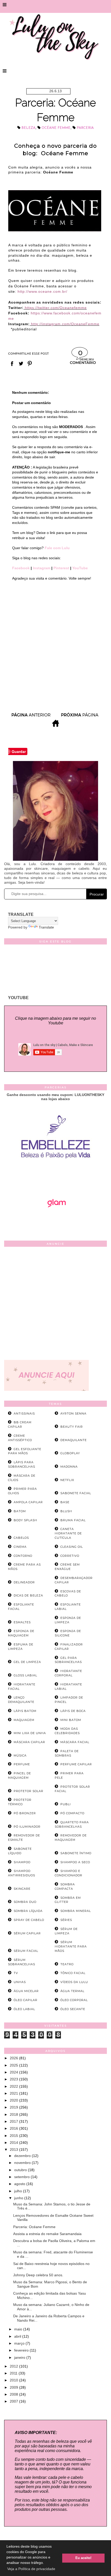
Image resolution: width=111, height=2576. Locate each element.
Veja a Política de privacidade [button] (31, 2569)
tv (16, 1973)
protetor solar (29, 1791)
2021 (14, 2093)
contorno (23, 1556)
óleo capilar (26, 2000)
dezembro (23, 2156)
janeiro (20, 2357)
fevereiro (22, 2350)
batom (20, 1511)
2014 (14, 2143)
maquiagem (24, 1720)
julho (19, 2191)
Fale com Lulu (57, 548)
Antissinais (24, 1414)
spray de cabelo (29, 1920)
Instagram (42, 568)
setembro (22, 2177)
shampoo (22, 1862)
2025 (14, 2065)
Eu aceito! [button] (83, 2558)
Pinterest (62, 568)
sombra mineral (76, 1911)
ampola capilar (28, 1502)
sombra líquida (28, 1911)
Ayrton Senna (73, 1414)
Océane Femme (56, 128)
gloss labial (25, 1675)
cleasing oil (72, 1547)
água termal (72, 1991)
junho (19, 2198)
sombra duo (25, 1902)
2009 (14, 2387)
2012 (14, 2366)
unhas (20, 1982)
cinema (20, 1547)
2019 (14, 2107)
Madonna (69, 1467)
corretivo (70, 1556)
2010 (14, 2380)
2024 (14, 2072)
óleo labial (24, 2009)
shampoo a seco (75, 1862)
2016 (14, 2128)
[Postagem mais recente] (31, 717)
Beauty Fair (72, 1427)
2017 (14, 2121)
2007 (14, 2401)
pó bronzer (25, 1813)
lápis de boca (73, 1711)
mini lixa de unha (30, 1733)
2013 (14, 2150)
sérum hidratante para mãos (71, 1946)
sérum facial (26, 1951)
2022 (14, 2086)
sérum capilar (27, 1933)
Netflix (67, 1480)
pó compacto (72, 1813)
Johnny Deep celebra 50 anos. (38, 2275)
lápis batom (25, 1711)
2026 (14, 2058)
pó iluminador (27, 1827)
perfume (22, 1764)
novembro (23, 2163)
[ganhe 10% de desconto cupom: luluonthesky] (56, 1176)
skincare (22, 1889)
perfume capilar (76, 1764)
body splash (25, 1520)
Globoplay (70, 1453)
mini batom (71, 1720)
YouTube (80, 568)
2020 (14, 2100)
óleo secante (73, 2009)
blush (66, 1511)
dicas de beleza (28, 1595)
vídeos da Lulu (74, 1982)
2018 (14, 2114)
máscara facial (75, 1742)
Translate (46, 927)
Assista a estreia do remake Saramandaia (47, 2234)
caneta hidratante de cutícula (68, 1533)
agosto (20, 2184)
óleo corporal (74, 2000)
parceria (85, 128)
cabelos (21, 1538)
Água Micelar (26, 1991)
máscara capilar (29, 1742)
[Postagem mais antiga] (80, 717)
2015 (14, 2136)
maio (19, 2329)
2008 (14, 2394)
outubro (21, 2170)
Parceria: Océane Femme (34, 2227)
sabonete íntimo (76, 1853)
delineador (24, 1582)
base (65, 1502)
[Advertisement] (55, 1304)
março (20, 2343)
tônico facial (73, 1973)
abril (18, 2336)
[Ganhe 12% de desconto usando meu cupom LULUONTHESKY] (55, 1222)
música (20, 1755)
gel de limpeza (27, 1662)
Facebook (21, 568)
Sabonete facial (76, 1493)
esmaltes (22, 1622)
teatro (67, 1964)
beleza (28, 128)
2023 (14, 2079)
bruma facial (73, 1520)
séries (66, 1920)
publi (66, 1804)
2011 (14, 2373)
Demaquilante (74, 1440)
